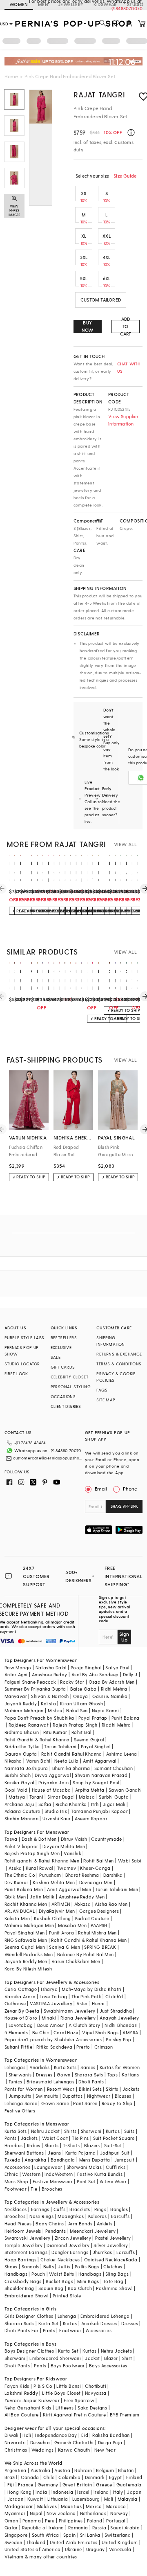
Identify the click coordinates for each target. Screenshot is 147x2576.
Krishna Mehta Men (54, 1882)
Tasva (11, 1839)
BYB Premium (125, 2415)
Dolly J (130, 1674)
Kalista (48, 1703)
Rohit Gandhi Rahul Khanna (72, 1754)
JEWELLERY (71, 4)
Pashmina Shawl (114, 2288)
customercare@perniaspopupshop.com (48, 1458)
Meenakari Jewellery (93, 2231)
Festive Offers (20, 2111)
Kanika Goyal (19, 1782)
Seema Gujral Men (25, 1947)
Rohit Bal (81, 1732)
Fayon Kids (17, 2386)
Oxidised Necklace (105, 2260)
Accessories (17, 2167)
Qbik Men (15, 1897)
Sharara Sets (89, 2075)
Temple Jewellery (23, 2245)
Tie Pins (80, 2138)
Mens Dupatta (95, 2160)
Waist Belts (61, 2274)
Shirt (127, 2358)
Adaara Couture (22, 1811)
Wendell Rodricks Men (29, 1954)
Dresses (44, 2075)
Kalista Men (17, 1918)
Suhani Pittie (18, 2047)
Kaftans (130, 2075)
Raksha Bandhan (111, 2435)
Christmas (16, 2450)
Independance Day (56, 2435)
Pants (11, 2138)
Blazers (92, 2145)
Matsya (17, 1797)
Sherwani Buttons (24, 2153)
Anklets (105, 2224)
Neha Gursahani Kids (28, 2408)
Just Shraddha (116, 2011)
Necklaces (16, 2209)
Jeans (54, 2153)
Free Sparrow (79, 2400)
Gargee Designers (99, 1911)
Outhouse (15, 2003)
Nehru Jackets (116, 2351)
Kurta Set (49, 2323)
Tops (113, 2075)
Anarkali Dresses (99, 2323)
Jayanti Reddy (21, 1703)
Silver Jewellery (111, 2245)
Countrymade (106, 1839)
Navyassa (96, 2393)
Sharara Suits (19, 2323)
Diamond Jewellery (68, 2245)
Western (31, 2174)
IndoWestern (59, 2174)
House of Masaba (51, 1790)
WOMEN (19, 4)
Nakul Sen (77, 1710)
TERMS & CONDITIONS (119, 1364)
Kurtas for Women (120, 2067)
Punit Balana (126, 1718)
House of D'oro (21, 2018)
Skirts (112, 2089)
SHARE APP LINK (124, 1506)
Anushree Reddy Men (82, 1897)
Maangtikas (71, 2216)
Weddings (43, 2450)
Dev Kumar (17, 1882)
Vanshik (72, 1853)
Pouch (38, 2274)
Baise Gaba (84, 1689)
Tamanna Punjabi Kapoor (99, 1811)
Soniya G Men (65, 1947)
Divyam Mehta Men (64, 1846)
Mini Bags (88, 2281)
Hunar (98, 2003)
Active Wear (113, 2181)
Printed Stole (67, 2296)
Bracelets (80, 2209)
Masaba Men (72, 1925)
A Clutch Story (85, 2025)
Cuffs (59, 2209)
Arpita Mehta (90, 1790)
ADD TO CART (126, 327)
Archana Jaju (19, 1804)
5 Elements (16, 2032)
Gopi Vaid (16, 1790)
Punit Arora (61, 1933)
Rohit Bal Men (98, 1861)
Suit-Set (113, 2145)
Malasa (87, 1797)
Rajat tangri (99, 94)
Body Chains (50, 2224)
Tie (34, 2189)
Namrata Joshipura (26, 1768)
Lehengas (15, 2067)
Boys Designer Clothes (29, 2351)
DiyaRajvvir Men (57, 1911)
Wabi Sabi (130, 1861)
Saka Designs (92, 2408)
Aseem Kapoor (91, 1818)
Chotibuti (96, 2386)
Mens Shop (17, 2181)
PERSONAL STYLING (71, 1387)
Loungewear (48, 2167)
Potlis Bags (87, 2266)
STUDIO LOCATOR (22, 1364)
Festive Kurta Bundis (100, 2174)
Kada (132, 2260)
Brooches (52, 2189)
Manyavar (16, 1696)
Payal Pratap (93, 1718)
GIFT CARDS (63, 1367)
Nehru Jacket (46, 2131)
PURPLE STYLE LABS (24, 1338)
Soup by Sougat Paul (96, 1782)
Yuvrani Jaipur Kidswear (32, 2400)
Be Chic (41, 2032)
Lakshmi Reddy (21, 2393)
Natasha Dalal (51, 1667)
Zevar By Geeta (22, 2011)
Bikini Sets (90, 2089)
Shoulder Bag (19, 2288)
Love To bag (53, 1996)
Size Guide (125, 176)
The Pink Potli (86, 1996)
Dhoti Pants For (22, 2330)
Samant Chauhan (114, 1768)
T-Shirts (71, 2145)
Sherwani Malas (84, 2167)
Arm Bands (80, 2224)
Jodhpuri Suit (115, 2153)
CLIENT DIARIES (66, 1406)
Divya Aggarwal (53, 1775)
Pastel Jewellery (113, 2238)
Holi (27, 2435)
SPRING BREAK (100, 1947)
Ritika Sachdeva (54, 2047)
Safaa (45, 1804)
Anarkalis (40, 2067)
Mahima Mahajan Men (29, 1925)
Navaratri (15, 2442)
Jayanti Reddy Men (26, 1961)
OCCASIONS (63, 1396)
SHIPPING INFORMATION (110, 1341)
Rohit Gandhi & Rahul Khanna (37, 1739)
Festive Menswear (53, 2181)
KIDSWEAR (105, 4)
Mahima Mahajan (24, 1710)
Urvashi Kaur (57, 1818)
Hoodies (14, 2145)
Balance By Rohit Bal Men (86, 1954)
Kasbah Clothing (52, 1918)
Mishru (55, 1710)
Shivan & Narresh (50, 1696)
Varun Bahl (38, 1761)
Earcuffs (120, 2216)
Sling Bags (117, 2274)
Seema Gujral (89, 1739)
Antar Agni (16, 1674)
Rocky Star (72, 1682)
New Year (105, 2450)
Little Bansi (69, 2386)
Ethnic (11, 2174)
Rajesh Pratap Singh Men (32, 1853)
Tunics (15, 2082)
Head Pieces (18, 2224)
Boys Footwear (68, 2365)
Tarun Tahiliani (60, 1746)
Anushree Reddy (50, 1674)
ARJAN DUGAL (20, 1911)
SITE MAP (106, 1400)
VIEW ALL (125, 844)
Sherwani (91, 2131)
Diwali (11, 2435)
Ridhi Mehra (114, 1689)
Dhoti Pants (91, 2082)
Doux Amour (51, 2025)
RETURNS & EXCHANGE (119, 1354)
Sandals (30, 2266)
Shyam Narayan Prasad (101, 1775)
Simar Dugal (61, 1797)
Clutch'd (114, 1996)
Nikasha (13, 1761)
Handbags (16, 2274)
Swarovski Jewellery (28, 2238)
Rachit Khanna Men (26, 1904)
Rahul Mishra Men (97, 1933)
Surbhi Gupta (114, 1797)
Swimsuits (47, 2096)
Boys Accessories (108, 2365)
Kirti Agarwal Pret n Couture (74, 2415)
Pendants (56, 2231)
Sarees (88, 2067)
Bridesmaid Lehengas (51, 2082)
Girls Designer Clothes (29, 2316)
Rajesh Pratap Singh (75, 1725)
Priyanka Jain (53, 1782)
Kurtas (113, 2131)
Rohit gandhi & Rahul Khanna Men (42, 1861)
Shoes (11, 2266)
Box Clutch (80, 2288)
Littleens (65, 2408)
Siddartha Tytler (22, 1746)
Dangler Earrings (70, 2252)
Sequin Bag (51, 2288)
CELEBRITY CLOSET (69, 1377)
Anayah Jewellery (119, 2018)
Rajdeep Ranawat (29, 1725)
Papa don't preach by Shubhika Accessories (53, 2039)
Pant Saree (85, 2103)
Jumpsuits (20, 2096)
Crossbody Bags (23, 2281)
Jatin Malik (42, 1897)
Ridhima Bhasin (22, 1732)
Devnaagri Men (96, 1882)
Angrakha (35, 2160)
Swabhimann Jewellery (70, 2011)
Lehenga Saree (21, 2103)
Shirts (70, 2131)
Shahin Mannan (21, 1818)
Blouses (123, 2096)
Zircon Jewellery (73, 2238)
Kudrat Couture (92, 1918)
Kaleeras (98, 2216)
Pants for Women (24, 2089)
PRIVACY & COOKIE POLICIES (116, 1377)
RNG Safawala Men (26, 1940)
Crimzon (104, 2047)
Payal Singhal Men (25, 1933)
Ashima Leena (122, 1754)
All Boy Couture (22, 2415)
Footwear (16, 2189)
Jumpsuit (125, 2160)
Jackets (131, 2089)
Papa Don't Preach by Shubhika (39, 1718)
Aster (82, 2003)
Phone (130, 1488)
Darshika (113, 1875)
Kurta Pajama (81, 2153)
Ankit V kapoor (21, 1846)
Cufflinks (116, 2167)
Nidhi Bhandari (121, 2025)
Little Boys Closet (61, 2393)
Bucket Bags (59, 2281)
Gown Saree (55, 2103)
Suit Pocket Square (114, 2138)
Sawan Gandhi (125, 1790)
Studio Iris (56, 1811)
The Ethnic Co (20, 1875)
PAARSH (99, 1925)
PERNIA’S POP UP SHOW (22, 1351)
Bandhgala (63, 2160)
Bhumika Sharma (71, 1768)
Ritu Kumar (55, 1732)
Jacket (92, 2358)
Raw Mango (18, 1667)
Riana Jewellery (78, 2018)
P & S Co (43, 2386)
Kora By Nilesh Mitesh (28, 1969)
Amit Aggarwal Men (69, 1889)
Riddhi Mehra (116, 1725)
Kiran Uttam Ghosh (81, 1703)
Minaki (49, 2018)
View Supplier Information (123, 420)
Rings (100, 2209)
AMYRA (130, 2032)
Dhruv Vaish (74, 1839)
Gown (64, 2075)
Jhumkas (102, 2252)
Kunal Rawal (39, 1868)
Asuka (15, 1868)
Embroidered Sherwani (55, 2358)
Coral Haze (66, 2032)
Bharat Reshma (82, 1875)
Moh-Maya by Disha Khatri (92, 1989)
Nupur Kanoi (105, 1710)
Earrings (40, 2209)
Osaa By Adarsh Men (112, 1682)
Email (101, 1488)
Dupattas (73, 2096)
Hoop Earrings (20, 2260)
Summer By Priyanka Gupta (35, 1689)
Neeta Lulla (66, 1761)
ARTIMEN (61, 1904)
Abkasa (82, 1904)
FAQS (102, 1390)
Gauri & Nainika (110, 1696)
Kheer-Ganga (95, 1868)
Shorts (51, 2145)
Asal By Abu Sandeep (95, 1674)
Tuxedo (12, 2160)
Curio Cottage (21, 1989)
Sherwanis (20, 2075)
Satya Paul (117, 1667)
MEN (43, 4)
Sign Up (124, 1637)
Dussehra (40, 2442)
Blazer (111, 2358)
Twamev (67, 1868)
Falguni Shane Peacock (30, 1682)
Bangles (119, 2209)
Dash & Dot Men (39, 1839)
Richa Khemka (71, 1804)
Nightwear (99, 2096)
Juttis (64, 2266)
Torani (36, 1797)
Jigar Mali (114, 1804)
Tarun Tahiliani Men (117, 1889)
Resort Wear (61, 2089)
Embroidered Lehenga (105, 2316)
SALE (56, 1357)
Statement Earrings (26, 2252)
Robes (34, 2145)
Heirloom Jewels (23, 2231)
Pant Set (86, 2181)
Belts (49, 2266)
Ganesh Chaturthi (74, 2442)
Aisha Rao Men (111, 1904)
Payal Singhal (96, 1746)
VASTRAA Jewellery (51, 2003)
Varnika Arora (20, 1996)
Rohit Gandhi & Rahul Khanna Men (89, 1940)
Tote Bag (113, 2281)
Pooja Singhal (86, 1667)
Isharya (49, 1989)
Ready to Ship (117, 2103)
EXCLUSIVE (61, 1347)
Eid (85, 2435)
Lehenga (67, 2316)
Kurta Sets (65, 2067)
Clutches (113, 2266)
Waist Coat (55, 2138)
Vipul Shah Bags (100, 2032)
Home (11, 76)
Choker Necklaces (60, 2260)
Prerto (83, 2047)
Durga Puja (110, 2442)
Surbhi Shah (18, 1775)
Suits (129, 2131)
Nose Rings (41, 2216)
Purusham (50, 1875)
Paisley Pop (118, 2039)
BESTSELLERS (64, 1338)
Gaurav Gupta (21, 1754)
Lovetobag (21, 2025)
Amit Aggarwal (100, 1761)
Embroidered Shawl (27, 2296)
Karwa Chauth (74, 2450)
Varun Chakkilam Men (76, 1961)
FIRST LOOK (16, 1374)
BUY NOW (88, 326)
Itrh (95, 1804)
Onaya (81, 1696)
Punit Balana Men (24, 1889)
